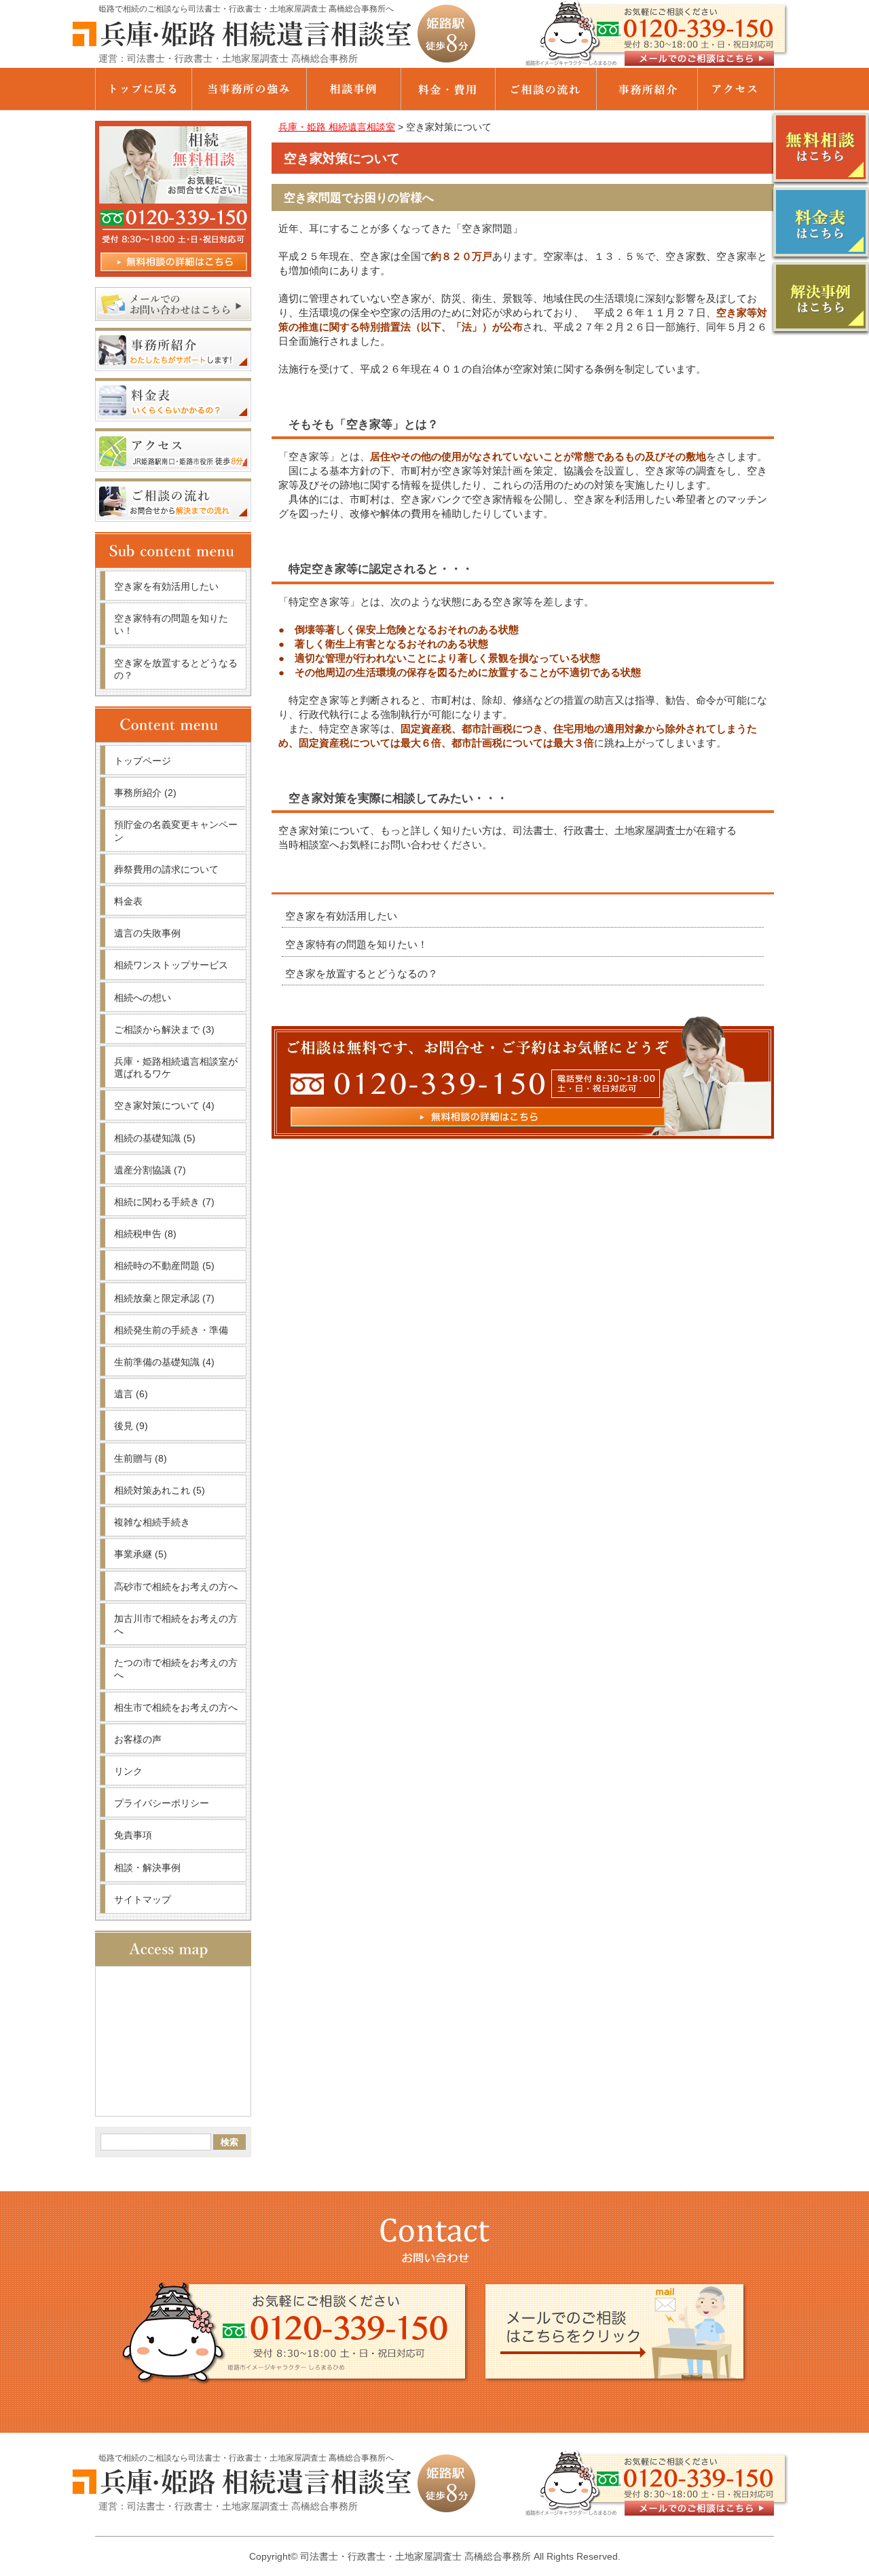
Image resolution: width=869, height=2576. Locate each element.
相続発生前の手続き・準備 (171, 1330)
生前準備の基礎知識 (164, 1362)
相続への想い (143, 998)
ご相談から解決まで (164, 1029)
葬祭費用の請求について (166, 869)
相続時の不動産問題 (164, 1266)
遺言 (131, 1394)
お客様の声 (138, 1739)
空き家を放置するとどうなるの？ (362, 973)
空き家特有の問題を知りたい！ (356, 944)
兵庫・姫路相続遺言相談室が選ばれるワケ (176, 1067)
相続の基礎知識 (155, 1138)
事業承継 (141, 1554)
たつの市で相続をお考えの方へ (176, 1669)
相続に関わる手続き (164, 1202)
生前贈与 (141, 1458)
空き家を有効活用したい (341, 916)
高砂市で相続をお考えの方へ (176, 1587)
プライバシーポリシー (162, 1803)
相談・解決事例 (147, 1868)
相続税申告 (145, 1234)
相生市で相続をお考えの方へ (176, 1707)
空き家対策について (164, 1105)
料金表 (128, 901)
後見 (131, 1426)
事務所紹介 (145, 793)
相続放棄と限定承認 (164, 1298)
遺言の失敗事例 (147, 933)
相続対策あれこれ (160, 1490)
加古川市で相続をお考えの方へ (176, 1625)
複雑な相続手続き (152, 1522)
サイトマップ (143, 1899)
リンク (128, 1771)
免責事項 (133, 1835)
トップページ (143, 761)
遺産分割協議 (150, 1170)
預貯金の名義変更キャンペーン (176, 831)
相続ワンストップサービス (171, 965)
